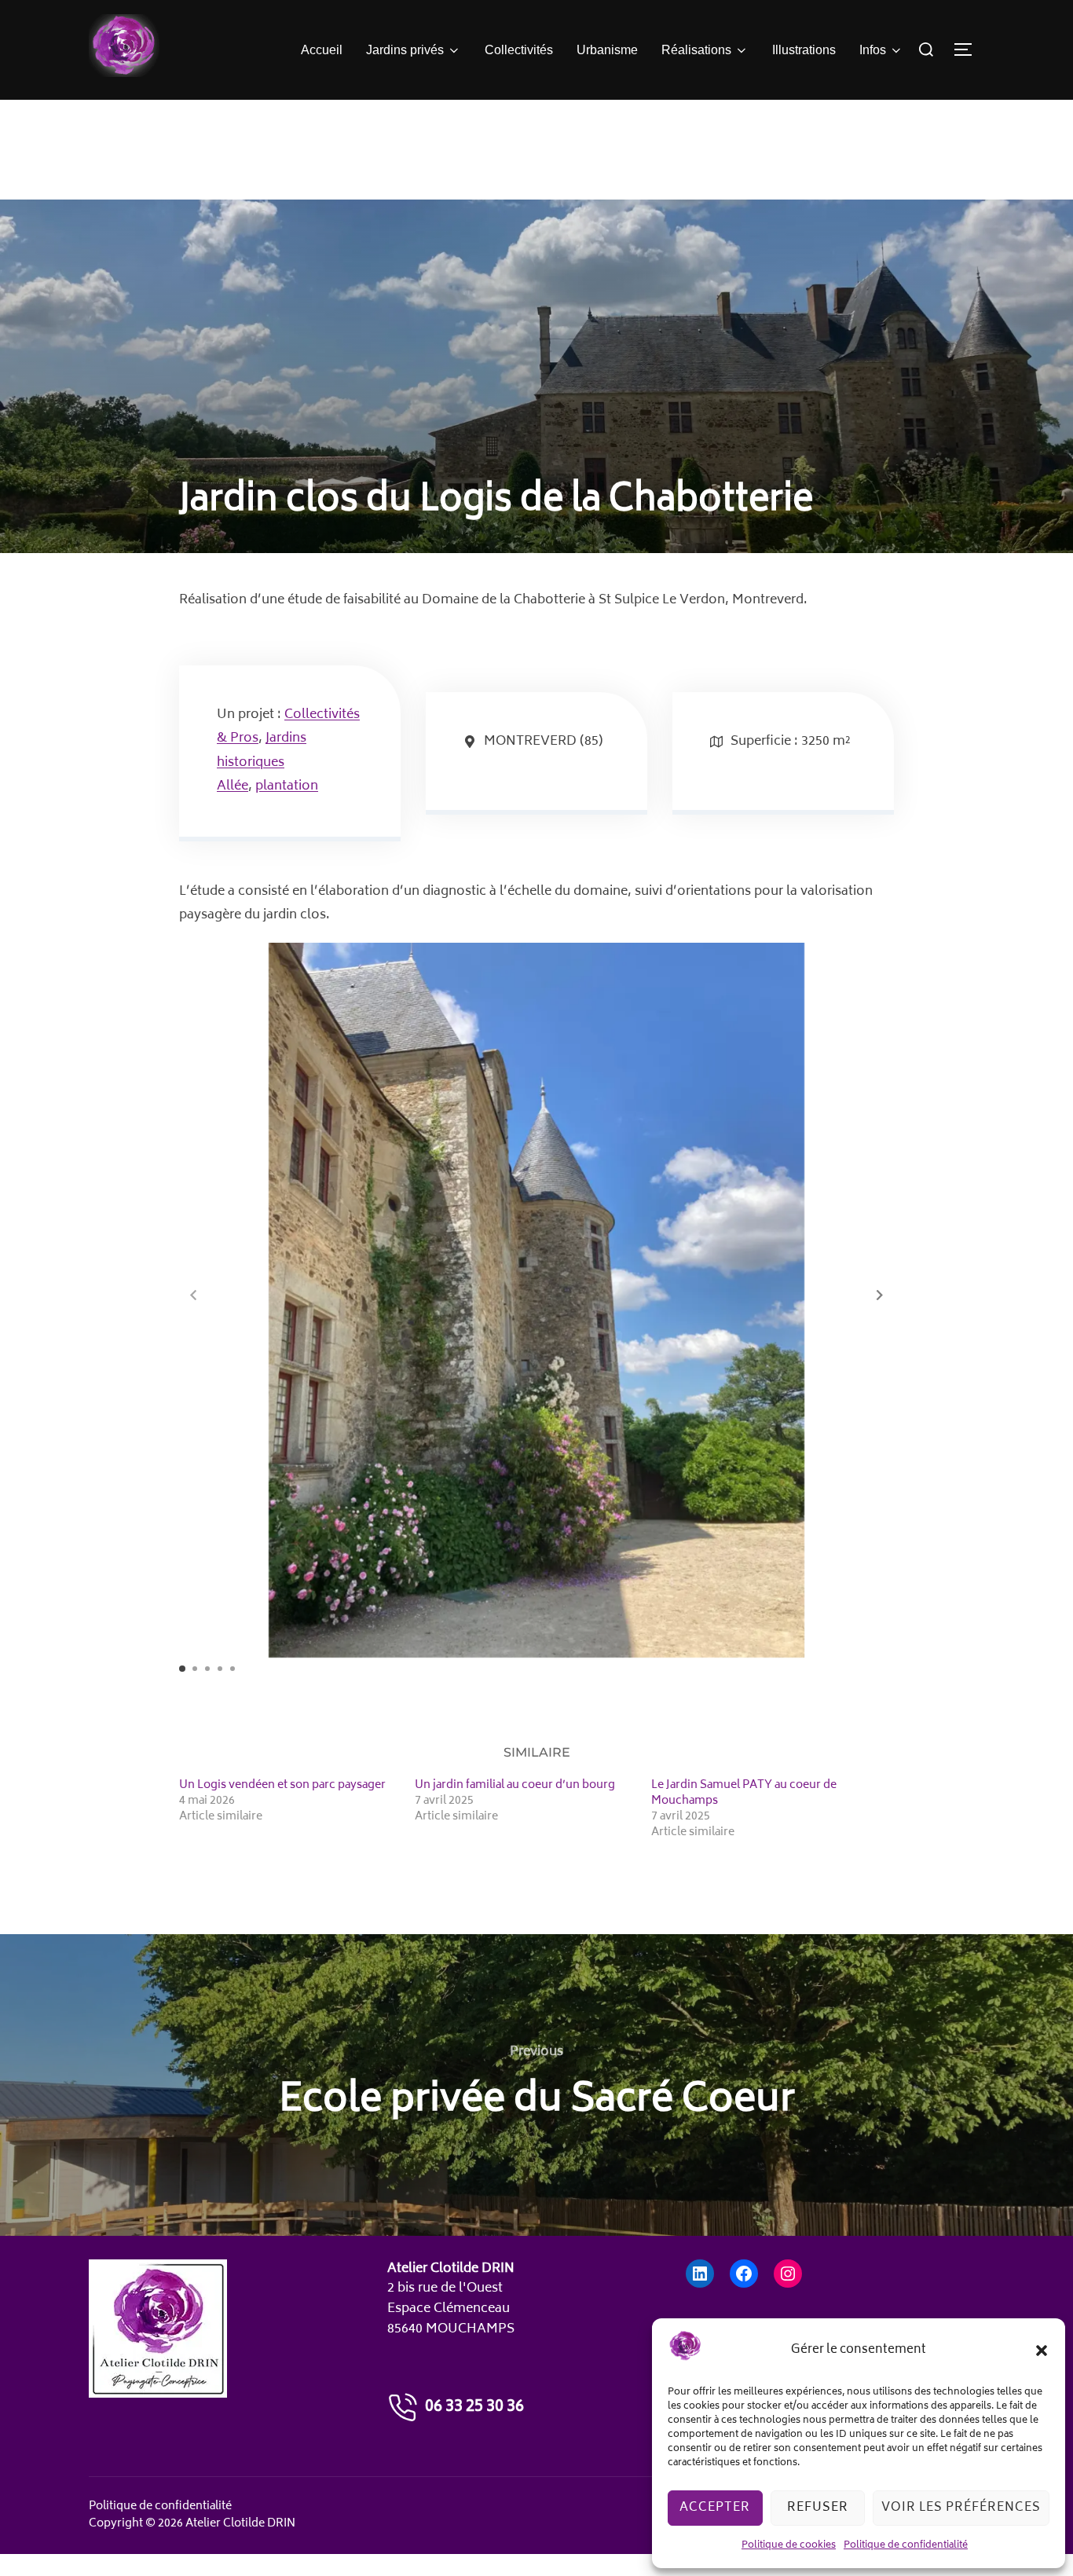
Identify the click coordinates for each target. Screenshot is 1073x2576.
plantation (287, 786)
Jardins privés (405, 50)
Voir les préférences (961, 2508)
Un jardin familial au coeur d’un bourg (515, 1785)
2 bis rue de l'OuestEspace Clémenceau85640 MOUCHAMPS (451, 2309)
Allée (233, 786)
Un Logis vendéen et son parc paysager (282, 1785)
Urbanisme (607, 50)
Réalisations (696, 50)
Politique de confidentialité (906, 2546)
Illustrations (804, 50)
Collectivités (519, 50)
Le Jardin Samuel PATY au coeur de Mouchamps (744, 1793)
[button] (1042, 2351)
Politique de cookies (789, 2546)
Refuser (818, 2508)
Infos (873, 50)
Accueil (322, 50)
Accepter (715, 2508)
